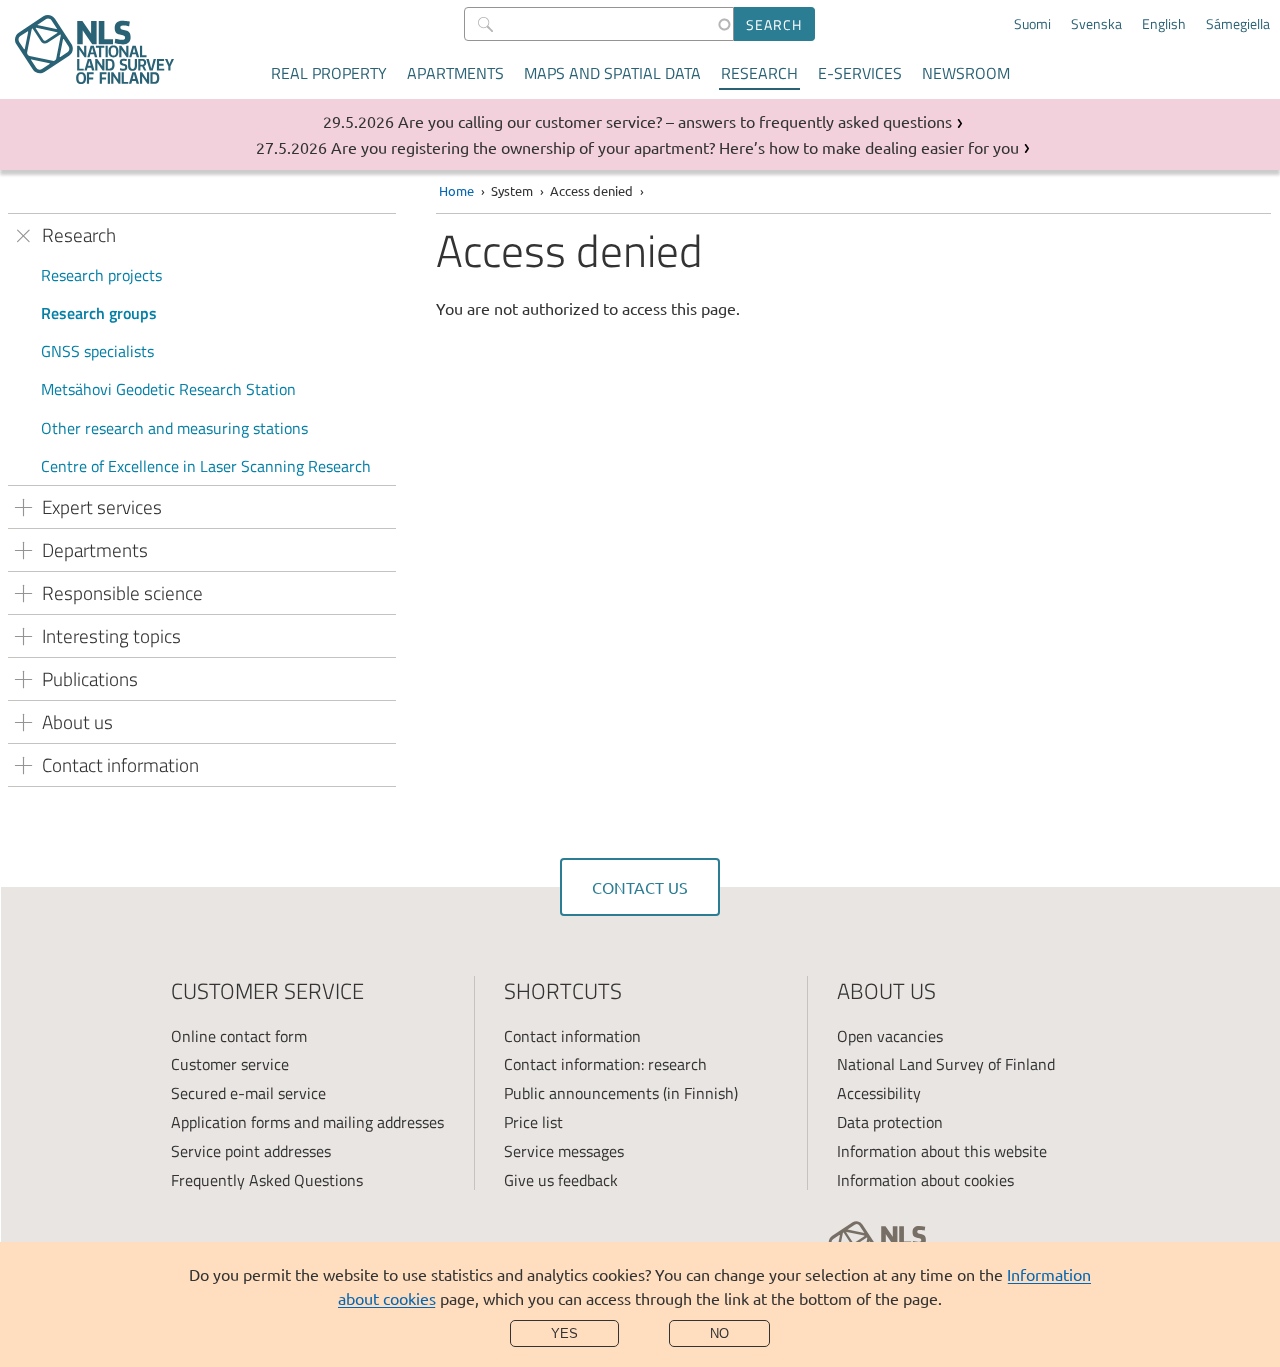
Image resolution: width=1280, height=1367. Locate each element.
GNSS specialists (97, 351)
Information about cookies (925, 1180)
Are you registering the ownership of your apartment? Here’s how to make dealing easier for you (675, 147)
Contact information (572, 1036)
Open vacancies (890, 1036)
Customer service (230, 1064)
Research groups (99, 313)
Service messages (564, 1151)
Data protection (890, 1122)
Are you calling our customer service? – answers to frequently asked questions (675, 121)
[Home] (94, 49)
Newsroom (966, 73)
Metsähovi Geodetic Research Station (168, 389)
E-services (860, 73)
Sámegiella (1238, 24)
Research (759, 73)
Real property (329, 73)
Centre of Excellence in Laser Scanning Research (206, 466)
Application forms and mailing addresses (307, 1122)
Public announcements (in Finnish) (621, 1093)
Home (456, 190)
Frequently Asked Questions (267, 1180)
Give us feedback (561, 1180)
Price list (533, 1122)
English (1164, 24)
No (719, 1333)
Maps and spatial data (612, 73)
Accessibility (879, 1093)
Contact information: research (605, 1064)
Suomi (1032, 24)
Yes (564, 1333)
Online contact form (239, 1036)
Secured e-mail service (248, 1093)
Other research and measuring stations (174, 428)
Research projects (101, 275)
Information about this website (942, 1151)
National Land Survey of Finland (946, 1064)
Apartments (455, 73)
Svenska (1096, 24)
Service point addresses (251, 1151)
